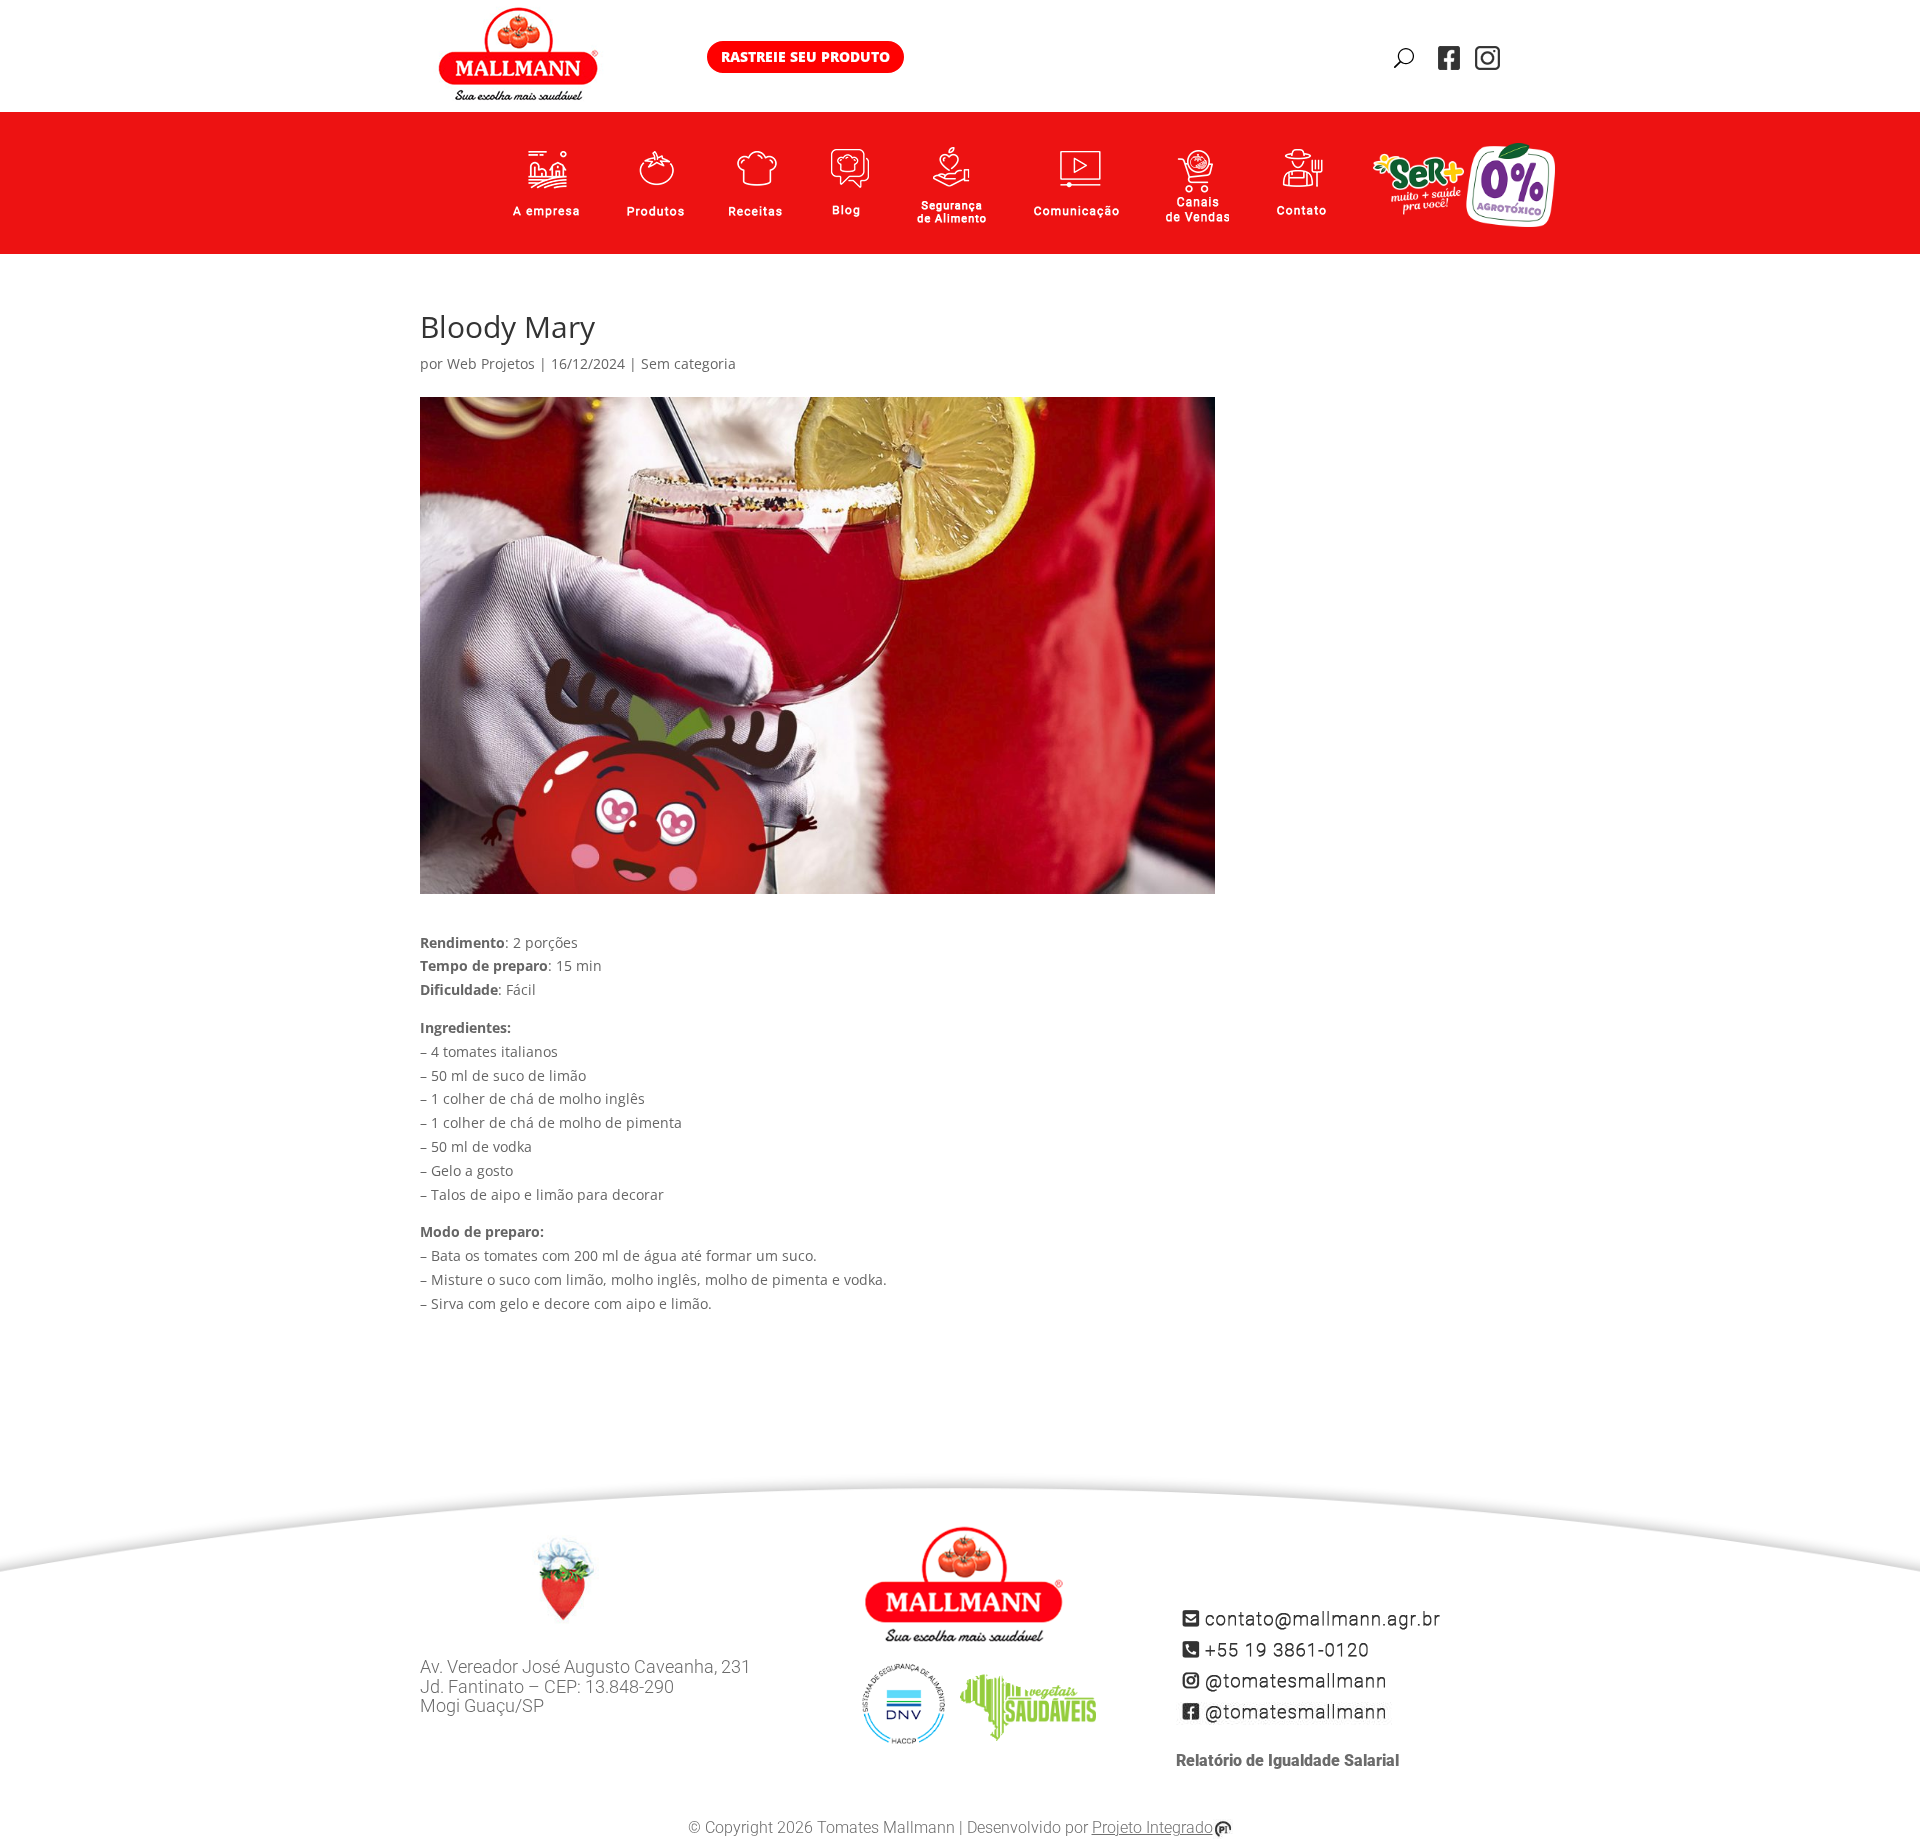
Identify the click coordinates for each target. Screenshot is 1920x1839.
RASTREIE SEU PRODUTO (805, 56)
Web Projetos (491, 363)
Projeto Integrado (1152, 1828)
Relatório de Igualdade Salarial (1287, 1760)
